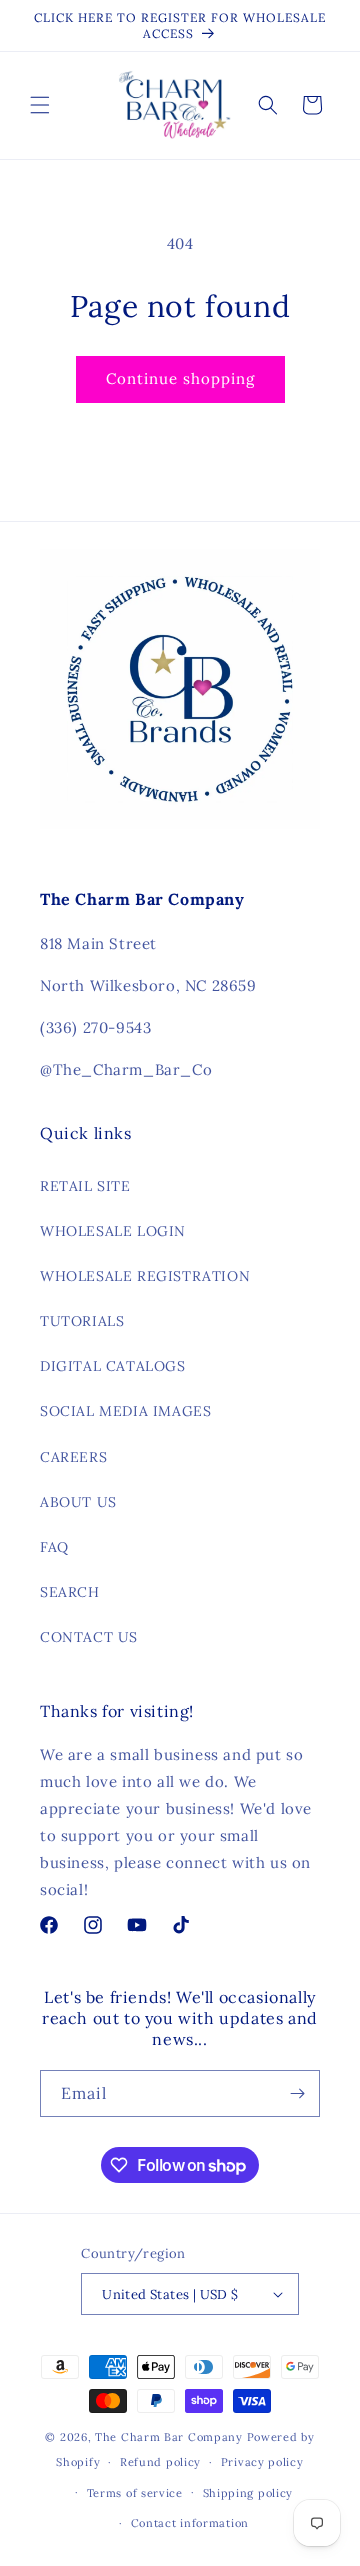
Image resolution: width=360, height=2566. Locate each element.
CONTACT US (89, 1637)
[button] (40, 105)
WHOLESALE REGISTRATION (145, 1276)
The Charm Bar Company (169, 2437)
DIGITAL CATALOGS (113, 1366)
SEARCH (70, 1592)
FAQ (54, 1547)
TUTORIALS (82, 1321)
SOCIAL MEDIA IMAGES (125, 1411)
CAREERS (73, 1457)
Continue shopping (180, 378)
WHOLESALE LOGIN (113, 1231)
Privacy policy (262, 2462)
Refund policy (160, 2462)
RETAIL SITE (85, 1186)
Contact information (190, 2523)
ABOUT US (78, 1502)
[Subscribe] (297, 2093)
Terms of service (135, 2493)
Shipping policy (248, 2493)
